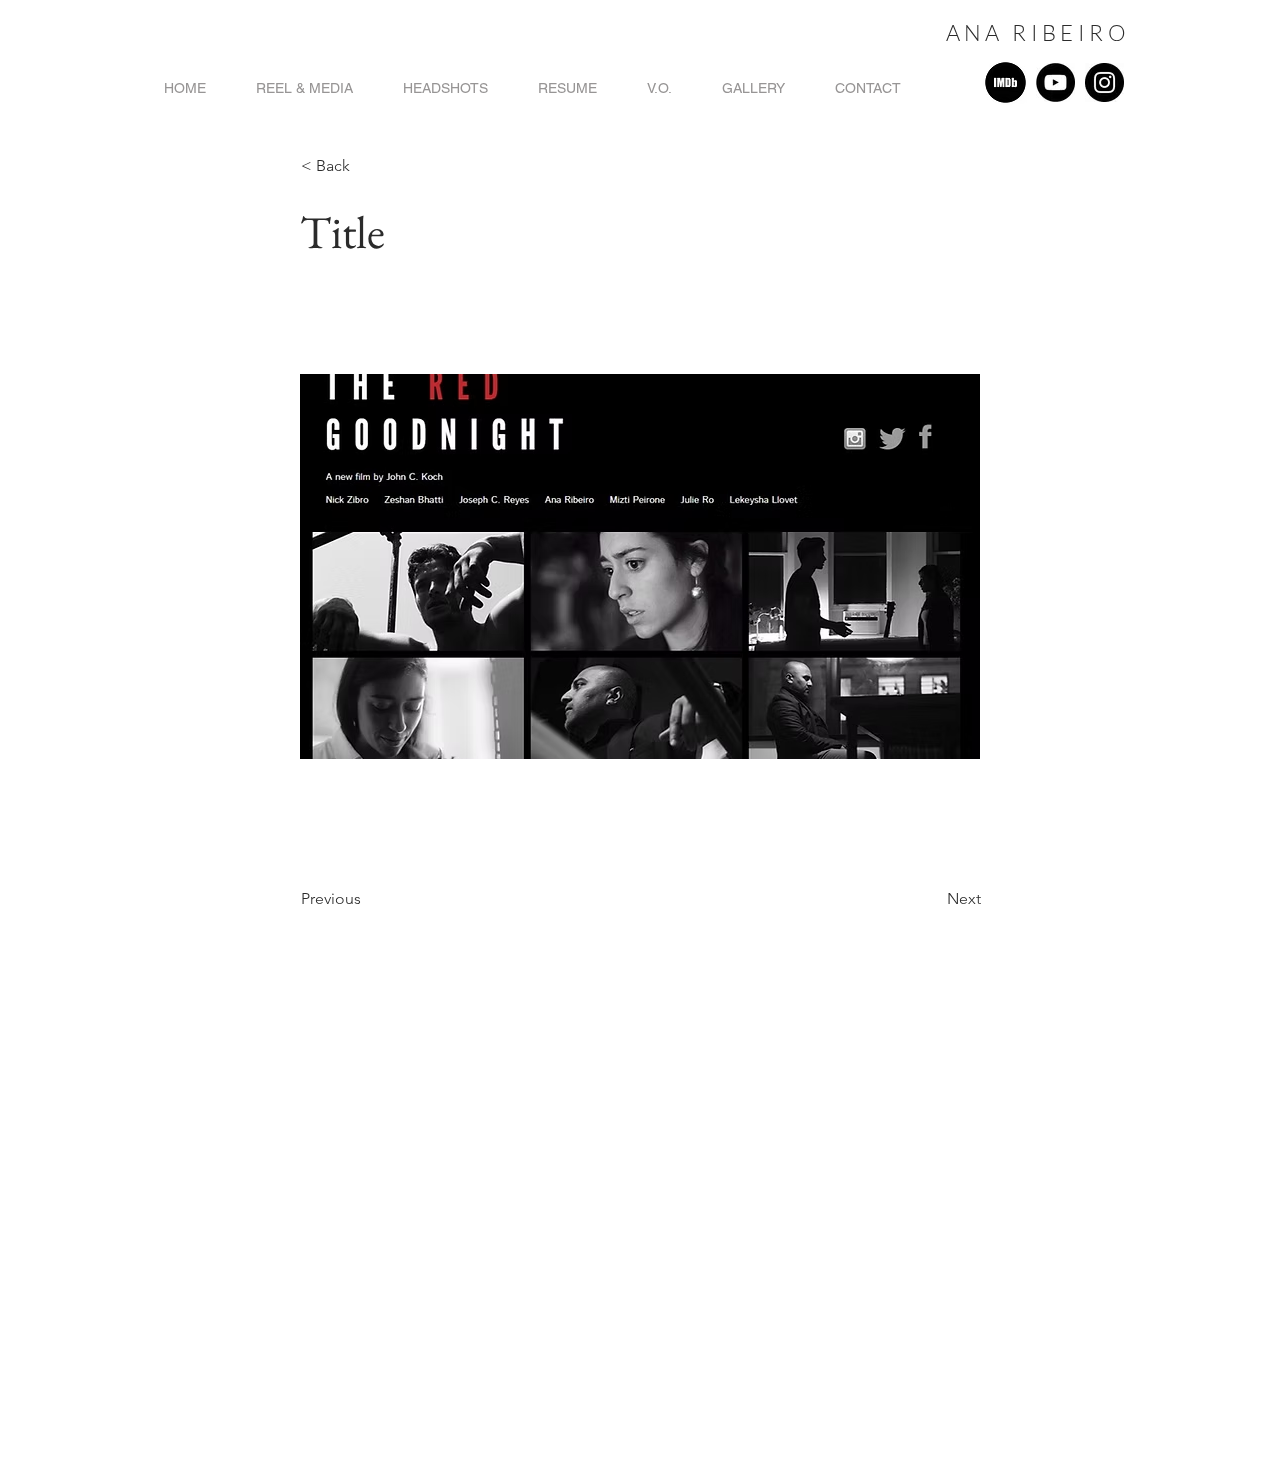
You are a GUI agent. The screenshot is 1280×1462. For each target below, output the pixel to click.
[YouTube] (1055, 82)
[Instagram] (1104, 82)
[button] (367, 166)
